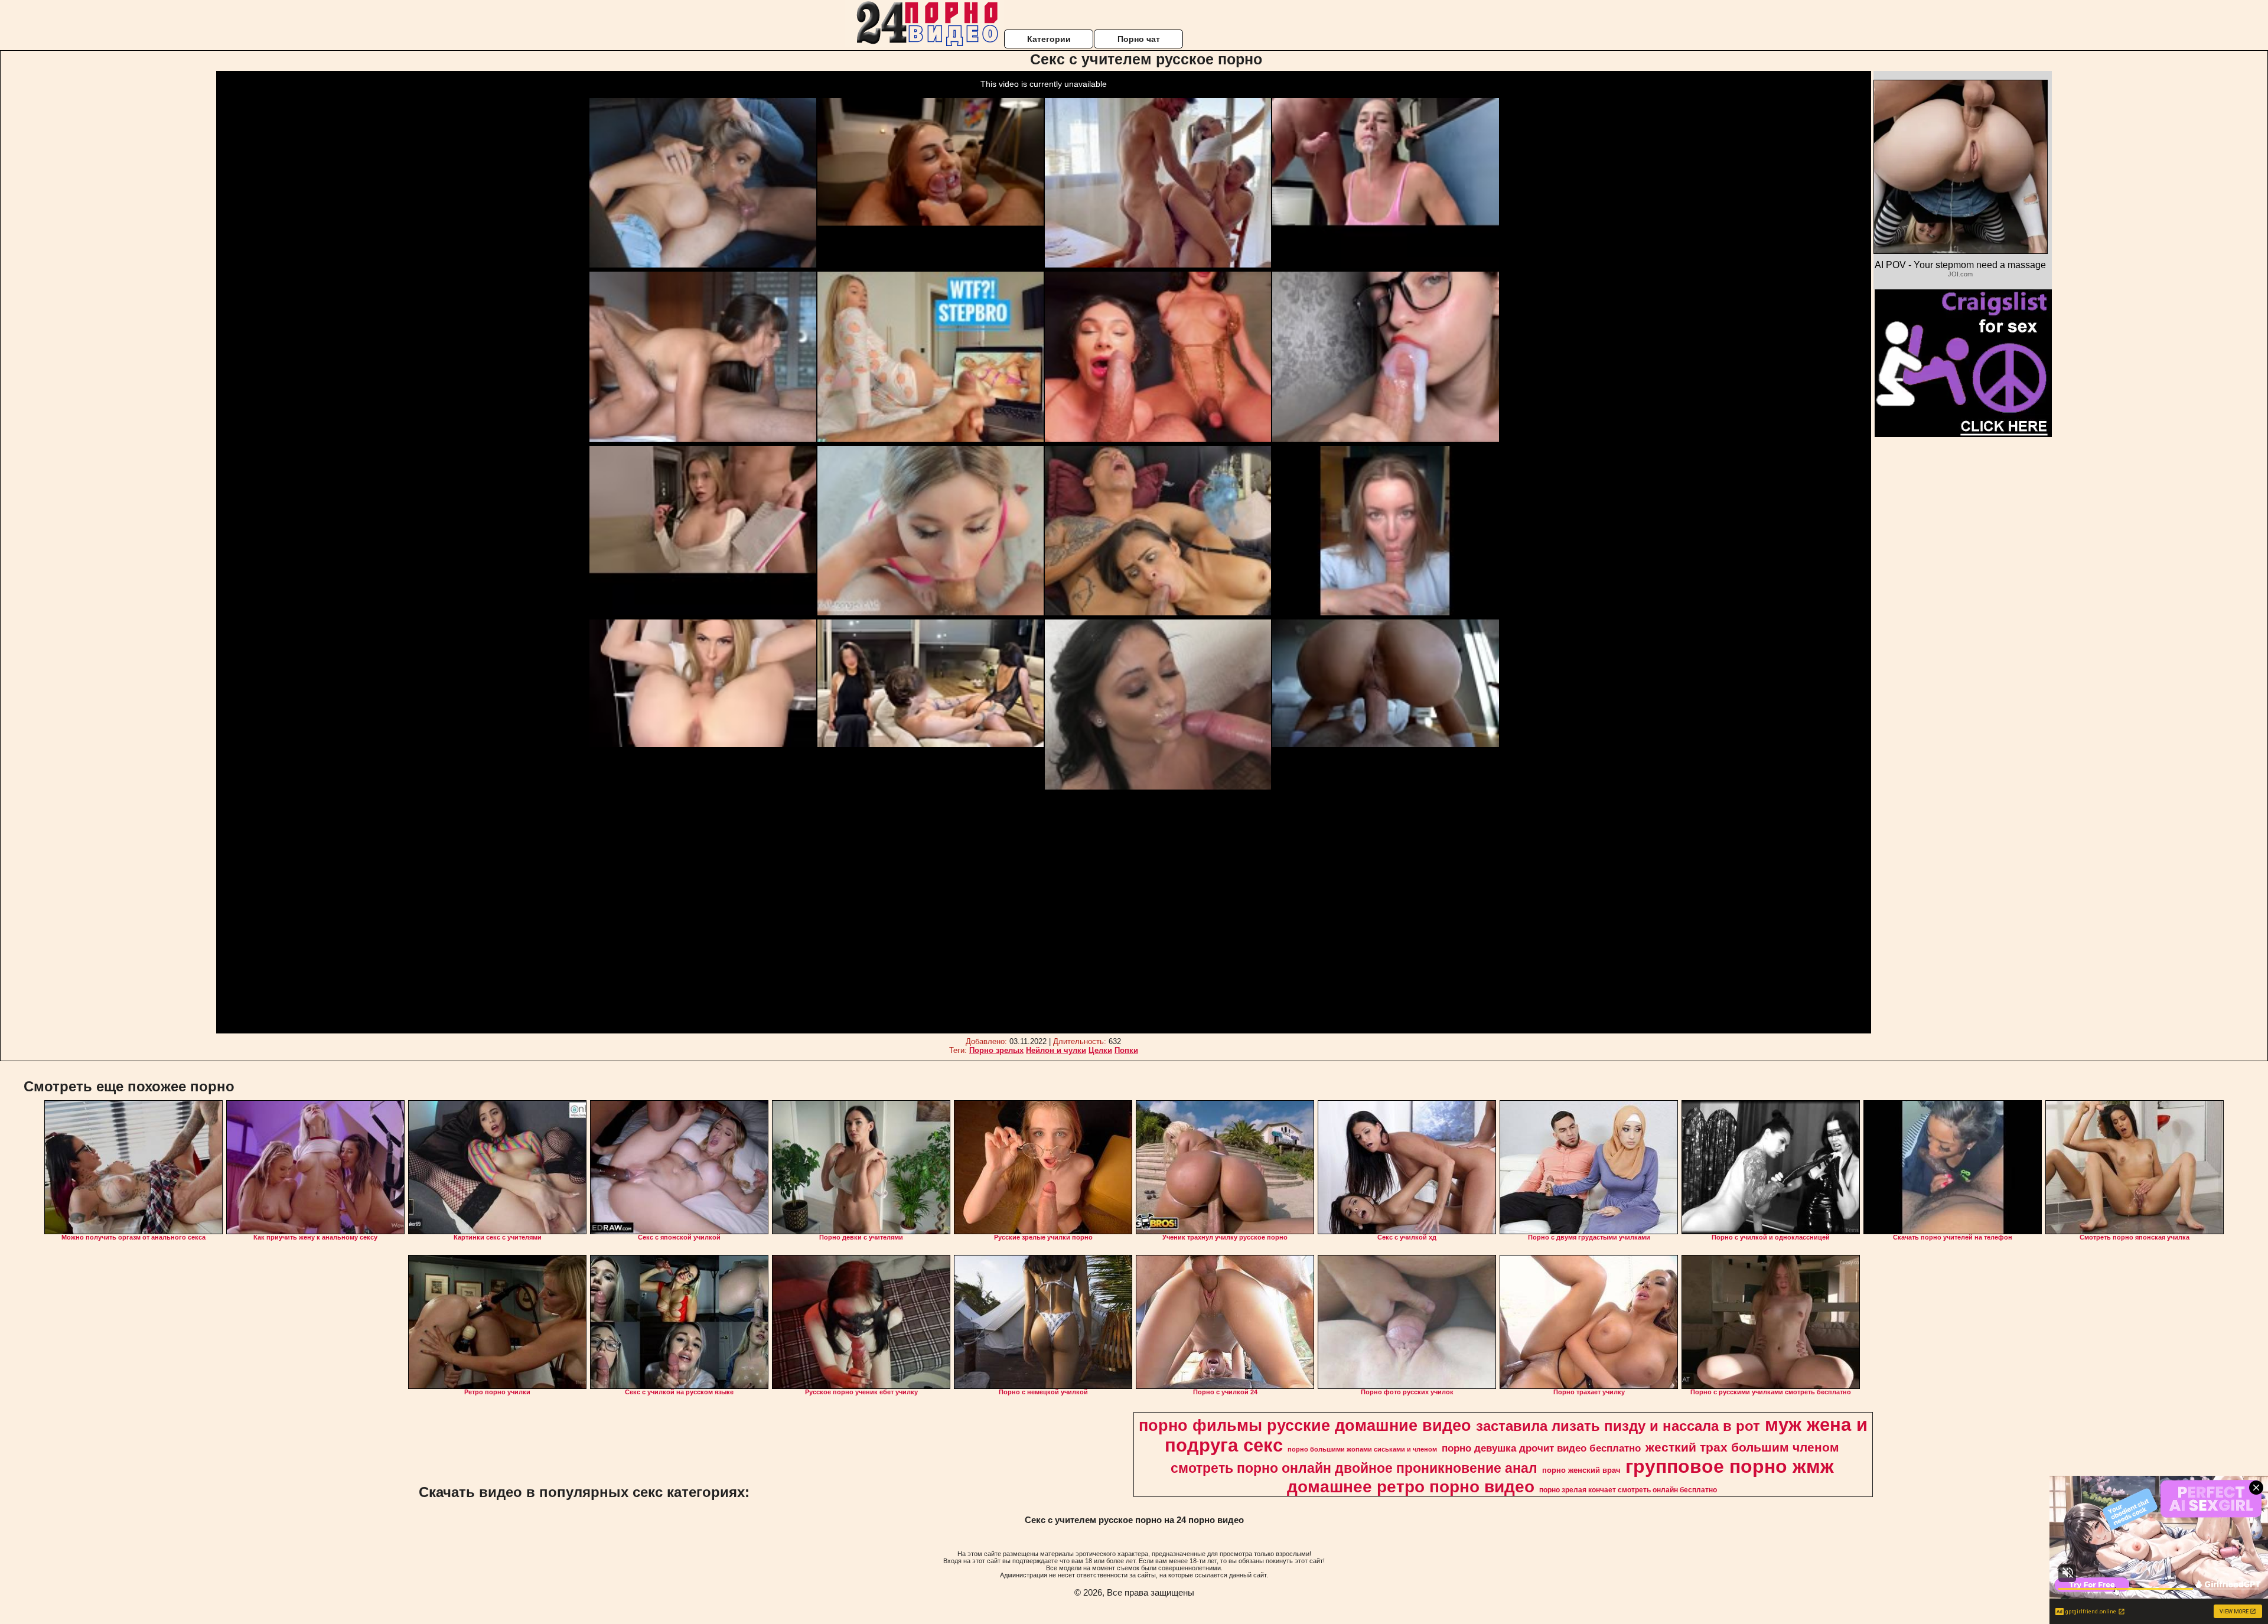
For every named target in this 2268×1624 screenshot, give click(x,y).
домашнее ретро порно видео (1411, 1487)
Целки (1100, 1050)
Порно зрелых (996, 1050)
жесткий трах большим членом (1742, 1447)
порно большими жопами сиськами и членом (1362, 1449)
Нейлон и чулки (1056, 1050)
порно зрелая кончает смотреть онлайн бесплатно (1628, 1490)
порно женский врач (1581, 1470)
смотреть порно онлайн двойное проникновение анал (1354, 1468)
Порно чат (1139, 39)
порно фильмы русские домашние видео (1305, 1426)
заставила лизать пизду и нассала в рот (1618, 1426)
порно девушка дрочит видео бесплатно (1541, 1448)
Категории (1049, 39)
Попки (1126, 1050)
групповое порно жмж (1730, 1466)
